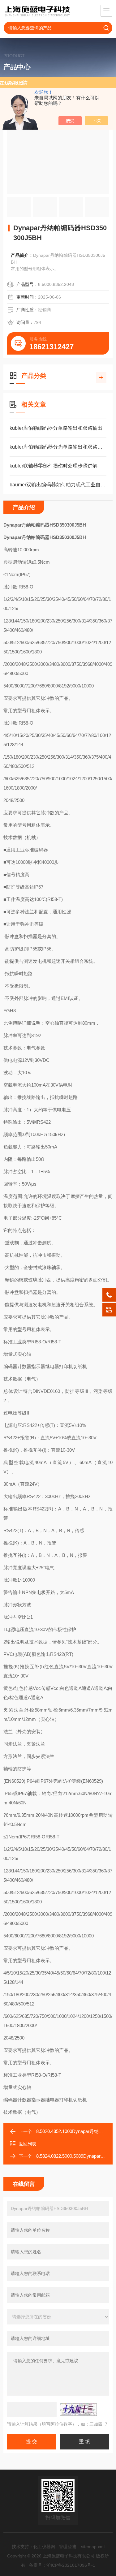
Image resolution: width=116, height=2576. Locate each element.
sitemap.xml (93, 2547)
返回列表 (28, 2144)
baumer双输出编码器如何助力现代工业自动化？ (58, 485)
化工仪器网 (44, 2547)
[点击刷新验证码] (78, 2410)
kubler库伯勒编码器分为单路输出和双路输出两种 (58, 447)
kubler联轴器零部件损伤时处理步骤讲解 (54, 466)
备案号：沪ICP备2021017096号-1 (62, 2565)
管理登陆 (67, 2547)
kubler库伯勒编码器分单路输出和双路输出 (56, 428)
